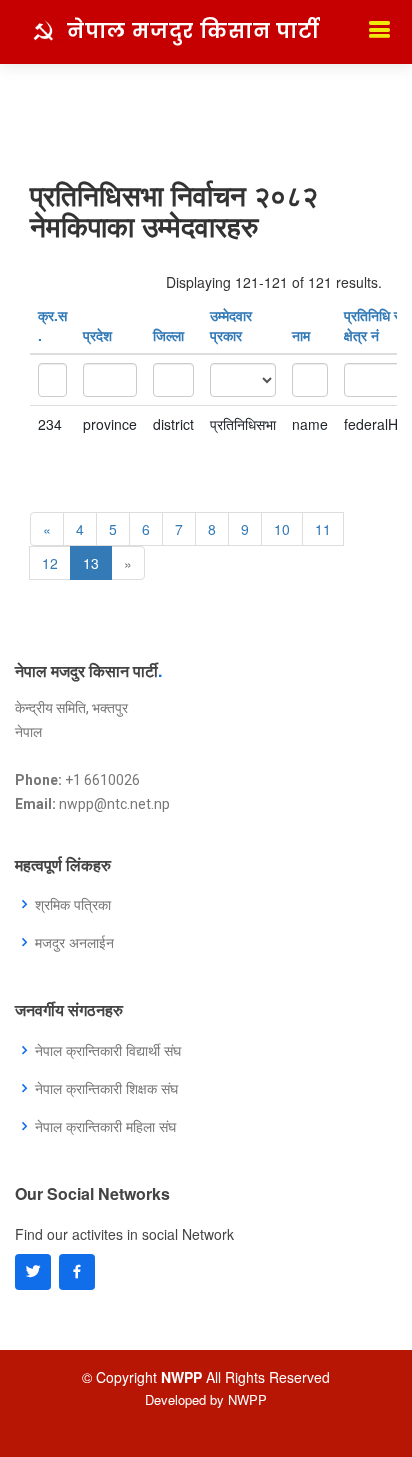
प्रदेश (97, 335)
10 (282, 529)
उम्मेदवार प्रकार (231, 325)
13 (91, 563)
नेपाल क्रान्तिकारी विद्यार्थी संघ (108, 1050)
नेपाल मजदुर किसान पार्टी (193, 31)
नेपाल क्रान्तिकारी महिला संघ (105, 1126)
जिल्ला (168, 335)
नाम (301, 335)
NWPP (247, 1399)
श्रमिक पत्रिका (73, 904)
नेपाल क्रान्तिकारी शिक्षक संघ (106, 1088)
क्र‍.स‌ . (52, 325)
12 (50, 563)
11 (323, 529)
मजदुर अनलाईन (74, 942)
